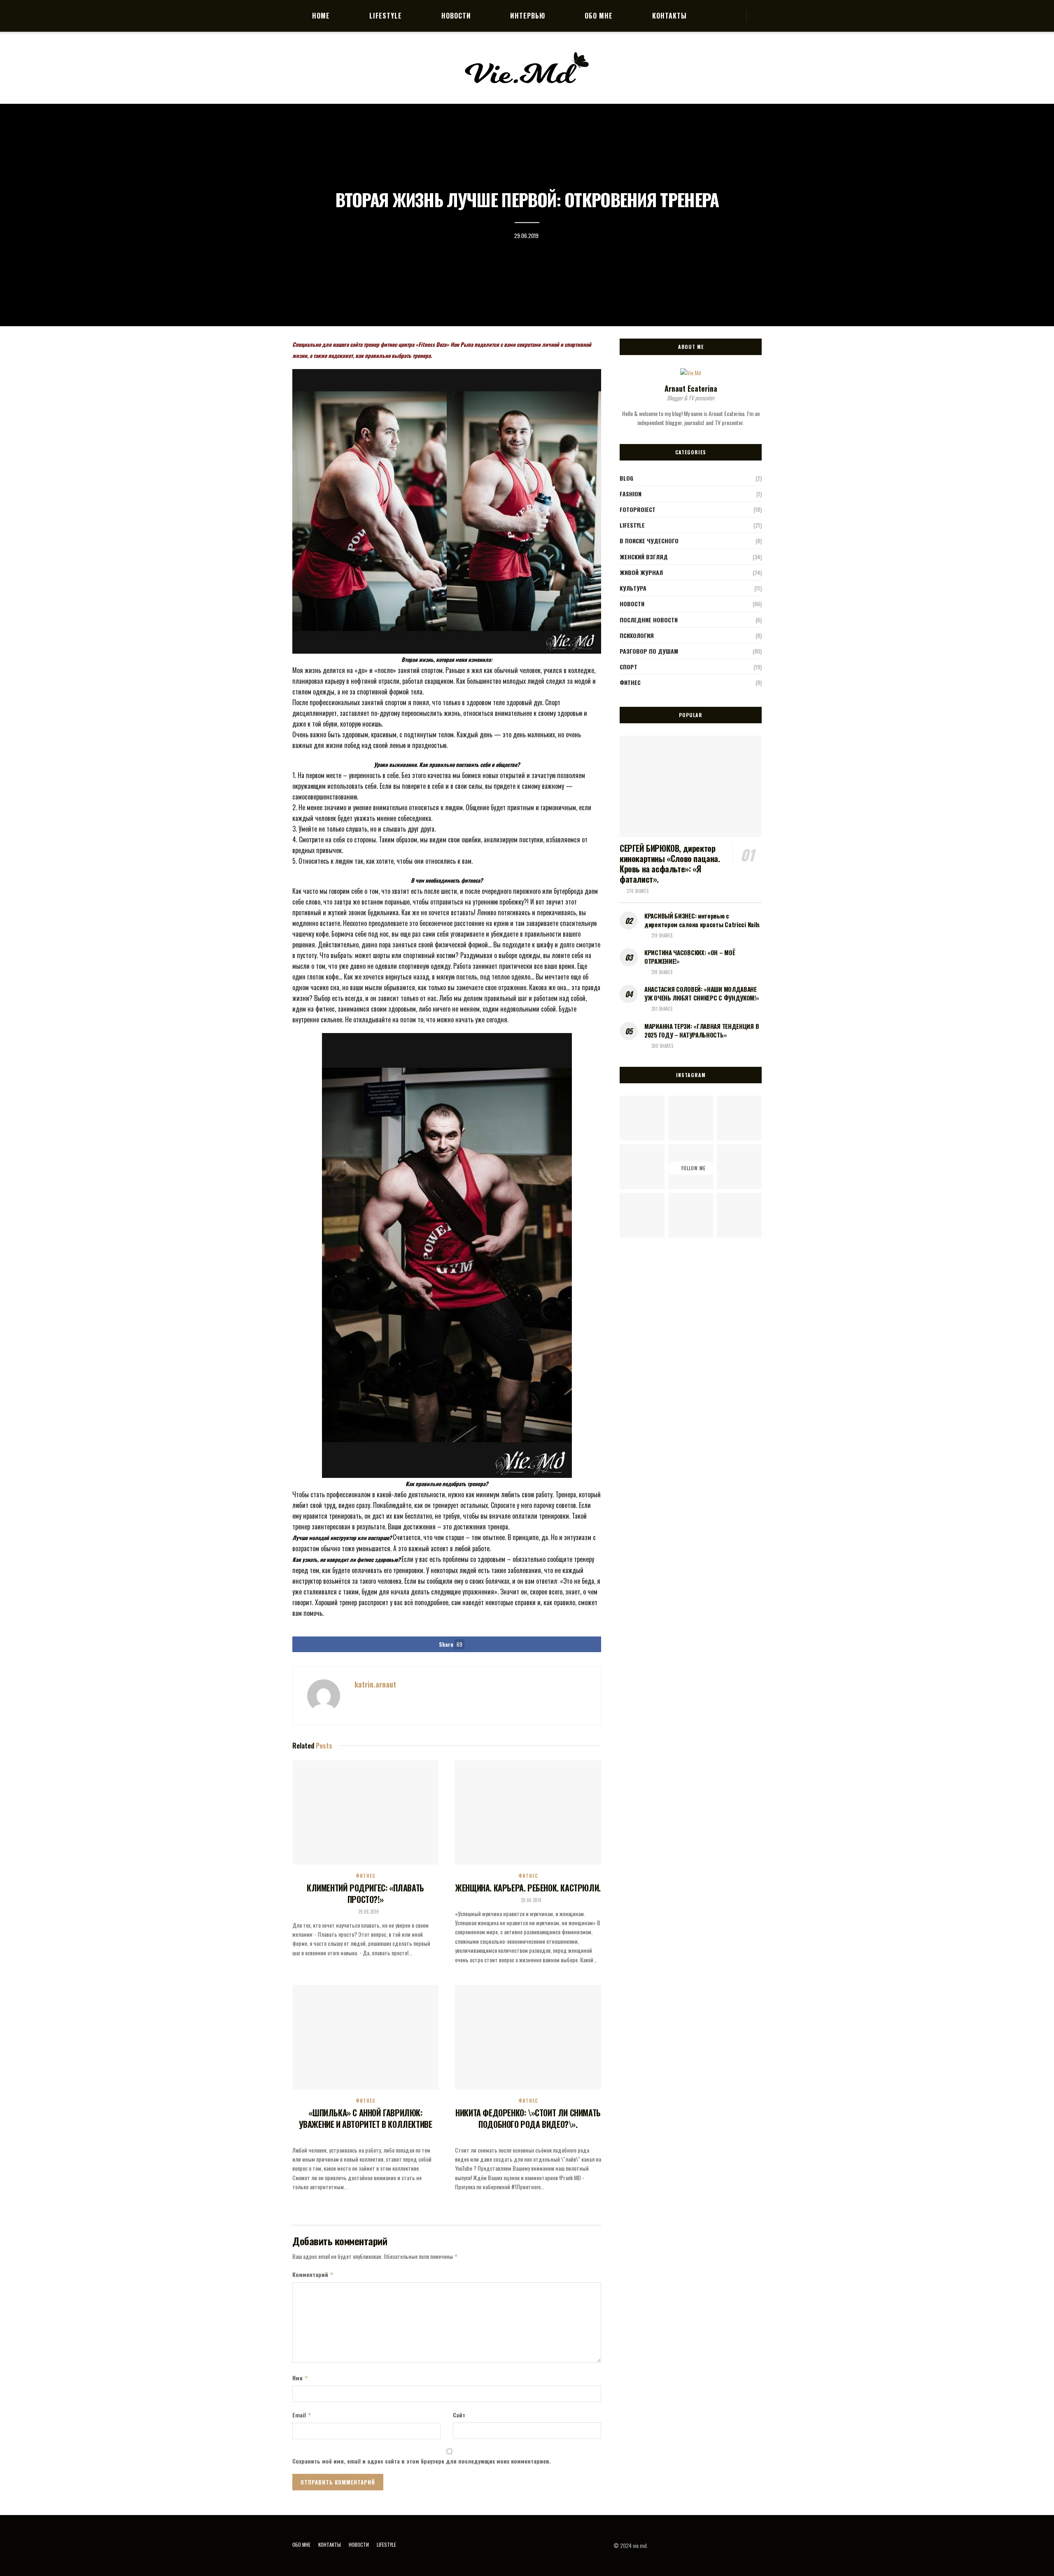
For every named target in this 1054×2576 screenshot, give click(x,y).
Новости (456, 16)
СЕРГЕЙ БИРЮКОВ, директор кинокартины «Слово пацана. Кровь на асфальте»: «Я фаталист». (670, 864)
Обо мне (599, 16)
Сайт (459, 2415)
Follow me (693, 1168)
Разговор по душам (649, 651)
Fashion (631, 494)
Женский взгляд (644, 557)
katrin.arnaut (375, 1684)
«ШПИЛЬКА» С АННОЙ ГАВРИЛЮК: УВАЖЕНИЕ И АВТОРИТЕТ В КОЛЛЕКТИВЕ (366, 2118)
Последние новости (649, 620)
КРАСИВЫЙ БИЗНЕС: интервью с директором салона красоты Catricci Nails (702, 920)
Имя (300, 2378)
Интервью (528, 16)
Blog (626, 478)
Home (321, 16)
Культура (633, 588)
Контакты (669, 16)
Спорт (628, 667)
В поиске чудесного (649, 541)
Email (302, 2415)
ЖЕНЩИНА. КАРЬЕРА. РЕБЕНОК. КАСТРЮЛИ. (528, 1888)
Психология (637, 635)
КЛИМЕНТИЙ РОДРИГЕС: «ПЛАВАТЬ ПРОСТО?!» (365, 1893)
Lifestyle (386, 16)
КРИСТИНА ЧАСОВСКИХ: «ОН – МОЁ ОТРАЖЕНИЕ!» (690, 957)
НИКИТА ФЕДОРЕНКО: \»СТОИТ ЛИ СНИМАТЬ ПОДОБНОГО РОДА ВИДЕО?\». (528, 2118)
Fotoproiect (638, 509)
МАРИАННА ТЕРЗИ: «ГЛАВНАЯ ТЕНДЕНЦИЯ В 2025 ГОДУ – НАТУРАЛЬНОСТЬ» (702, 1030)
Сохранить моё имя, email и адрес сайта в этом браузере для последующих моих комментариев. (422, 2461)
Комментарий (313, 2274)
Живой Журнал (641, 572)
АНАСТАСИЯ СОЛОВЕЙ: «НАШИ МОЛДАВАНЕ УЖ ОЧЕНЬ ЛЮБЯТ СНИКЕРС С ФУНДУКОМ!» (702, 993)
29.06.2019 (526, 236)
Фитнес (366, 1876)
